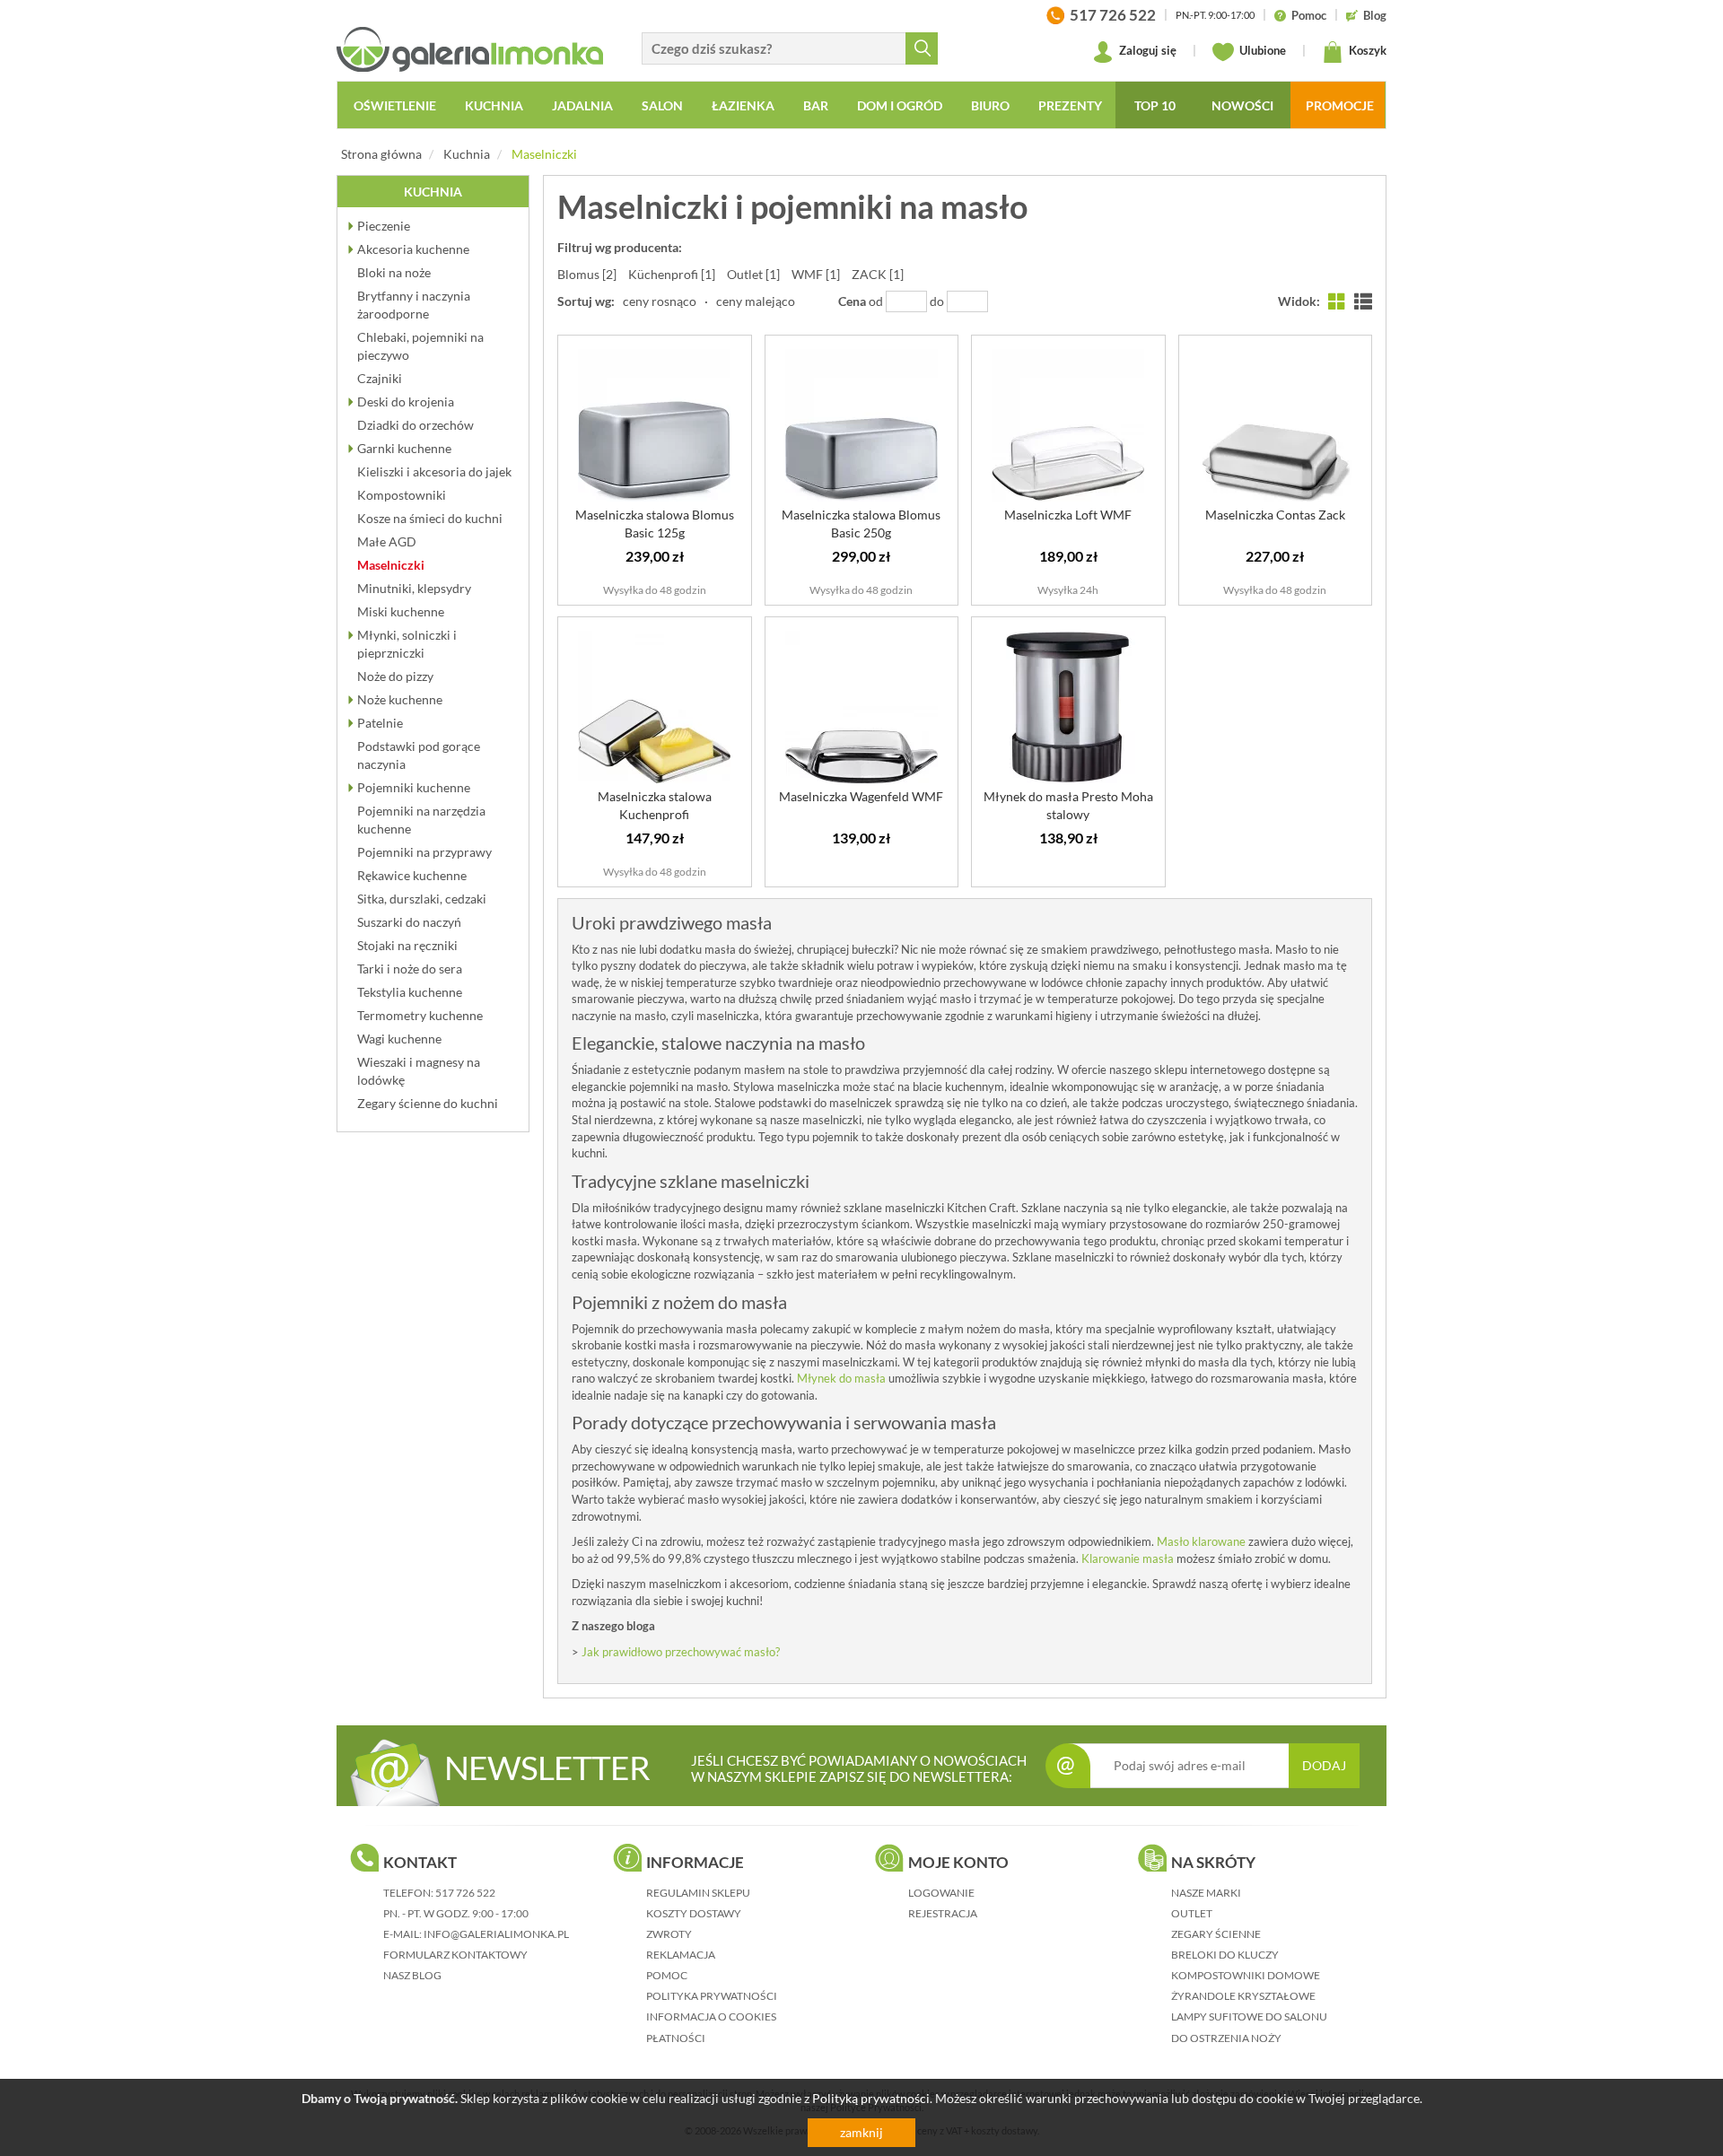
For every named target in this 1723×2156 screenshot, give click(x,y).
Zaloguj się (1146, 50)
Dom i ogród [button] (900, 105)
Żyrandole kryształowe (1243, 1996)
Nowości (1242, 105)
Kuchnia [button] (494, 105)
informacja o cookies (711, 2016)
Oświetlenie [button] (395, 105)
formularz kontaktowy (455, 1955)
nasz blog (412, 1975)
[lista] (1363, 301)
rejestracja (943, 1913)
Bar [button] (816, 105)
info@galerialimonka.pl (496, 1934)
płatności (676, 2038)
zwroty (669, 1934)
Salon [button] (662, 105)
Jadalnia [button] (582, 105)
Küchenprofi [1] (672, 274)
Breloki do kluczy (1225, 1955)
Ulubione (1261, 50)
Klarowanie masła (1128, 1558)
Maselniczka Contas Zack (1275, 515)
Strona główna (381, 154)
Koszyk (1366, 50)
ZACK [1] (878, 274)
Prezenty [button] (1070, 105)
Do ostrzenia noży (1226, 2038)
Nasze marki (1206, 1893)
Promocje (1340, 105)
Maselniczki (544, 154)
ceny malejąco (756, 301)
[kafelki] (1337, 301)
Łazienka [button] (743, 105)
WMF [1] (816, 274)
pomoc (667, 1975)
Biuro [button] (990, 105)
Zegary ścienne (1216, 1934)
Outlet (1192, 1913)
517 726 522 (465, 1893)
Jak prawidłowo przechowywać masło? (681, 1652)
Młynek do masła (841, 1378)
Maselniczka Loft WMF (1068, 515)
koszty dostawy (694, 1913)
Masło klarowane (1201, 1541)
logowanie (941, 1893)
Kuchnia (467, 154)
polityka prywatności (712, 1996)
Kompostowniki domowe (1246, 1975)
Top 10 (1155, 105)
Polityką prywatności (871, 2098)
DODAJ (1324, 1765)
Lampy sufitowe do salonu (1249, 2016)
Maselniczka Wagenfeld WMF (861, 796)
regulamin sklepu (698, 1893)
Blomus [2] (587, 274)
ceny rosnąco (660, 301)
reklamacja (681, 1955)
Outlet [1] (753, 274)
